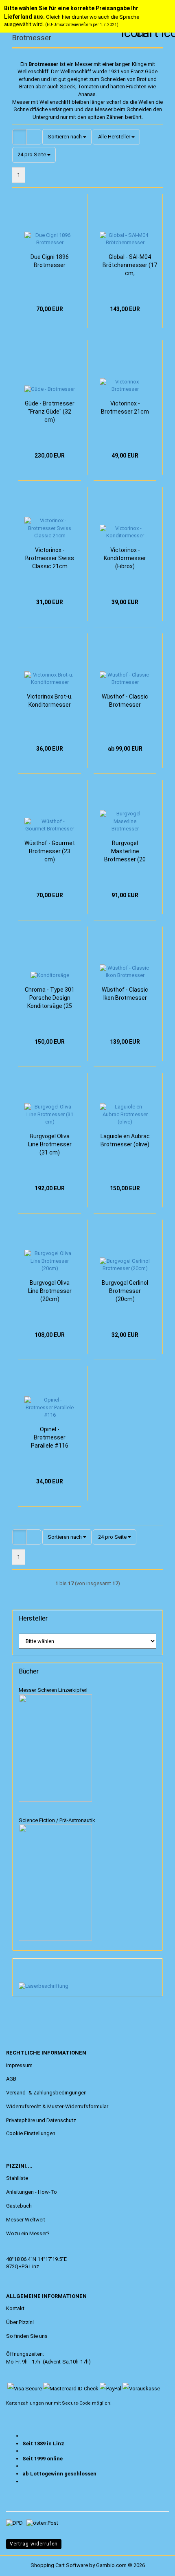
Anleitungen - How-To (32, 2192)
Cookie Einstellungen (31, 2133)
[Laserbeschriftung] (44, 1986)
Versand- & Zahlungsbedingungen (46, 2093)
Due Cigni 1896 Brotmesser (50, 261)
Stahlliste (17, 2178)
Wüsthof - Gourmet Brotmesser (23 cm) (50, 851)
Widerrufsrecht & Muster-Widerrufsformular (57, 2106)
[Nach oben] (22, 2564)
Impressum (19, 2065)
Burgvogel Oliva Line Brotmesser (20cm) (50, 1291)
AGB (11, 2079)
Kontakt (15, 2308)
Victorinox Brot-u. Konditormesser (50, 701)
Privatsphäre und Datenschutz (41, 2120)
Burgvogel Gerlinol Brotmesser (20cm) (125, 1291)
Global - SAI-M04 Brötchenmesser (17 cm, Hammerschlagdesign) (130, 265)
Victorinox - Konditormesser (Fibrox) (125, 558)
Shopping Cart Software (59, 2565)
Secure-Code (76, 2403)
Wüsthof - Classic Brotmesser (125, 701)
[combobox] (67, 137)
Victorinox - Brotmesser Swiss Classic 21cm (50, 558)
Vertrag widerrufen (34, 2544)
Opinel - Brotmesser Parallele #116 (50, 1437)
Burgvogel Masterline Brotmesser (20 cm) (125, 852)
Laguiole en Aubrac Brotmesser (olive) (125, 1140)
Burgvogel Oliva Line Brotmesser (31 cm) (50, 1144)
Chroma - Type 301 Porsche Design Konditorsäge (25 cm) (50, 998)
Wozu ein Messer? (28, 2233)
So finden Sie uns (27, 2336)
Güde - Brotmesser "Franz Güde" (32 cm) (50, 412)
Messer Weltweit (26, 2220)
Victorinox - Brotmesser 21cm (125, 407)
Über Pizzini (20, 2322)
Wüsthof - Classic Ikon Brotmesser (125, 994)
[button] (20, 137)
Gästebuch (19, 2206)
